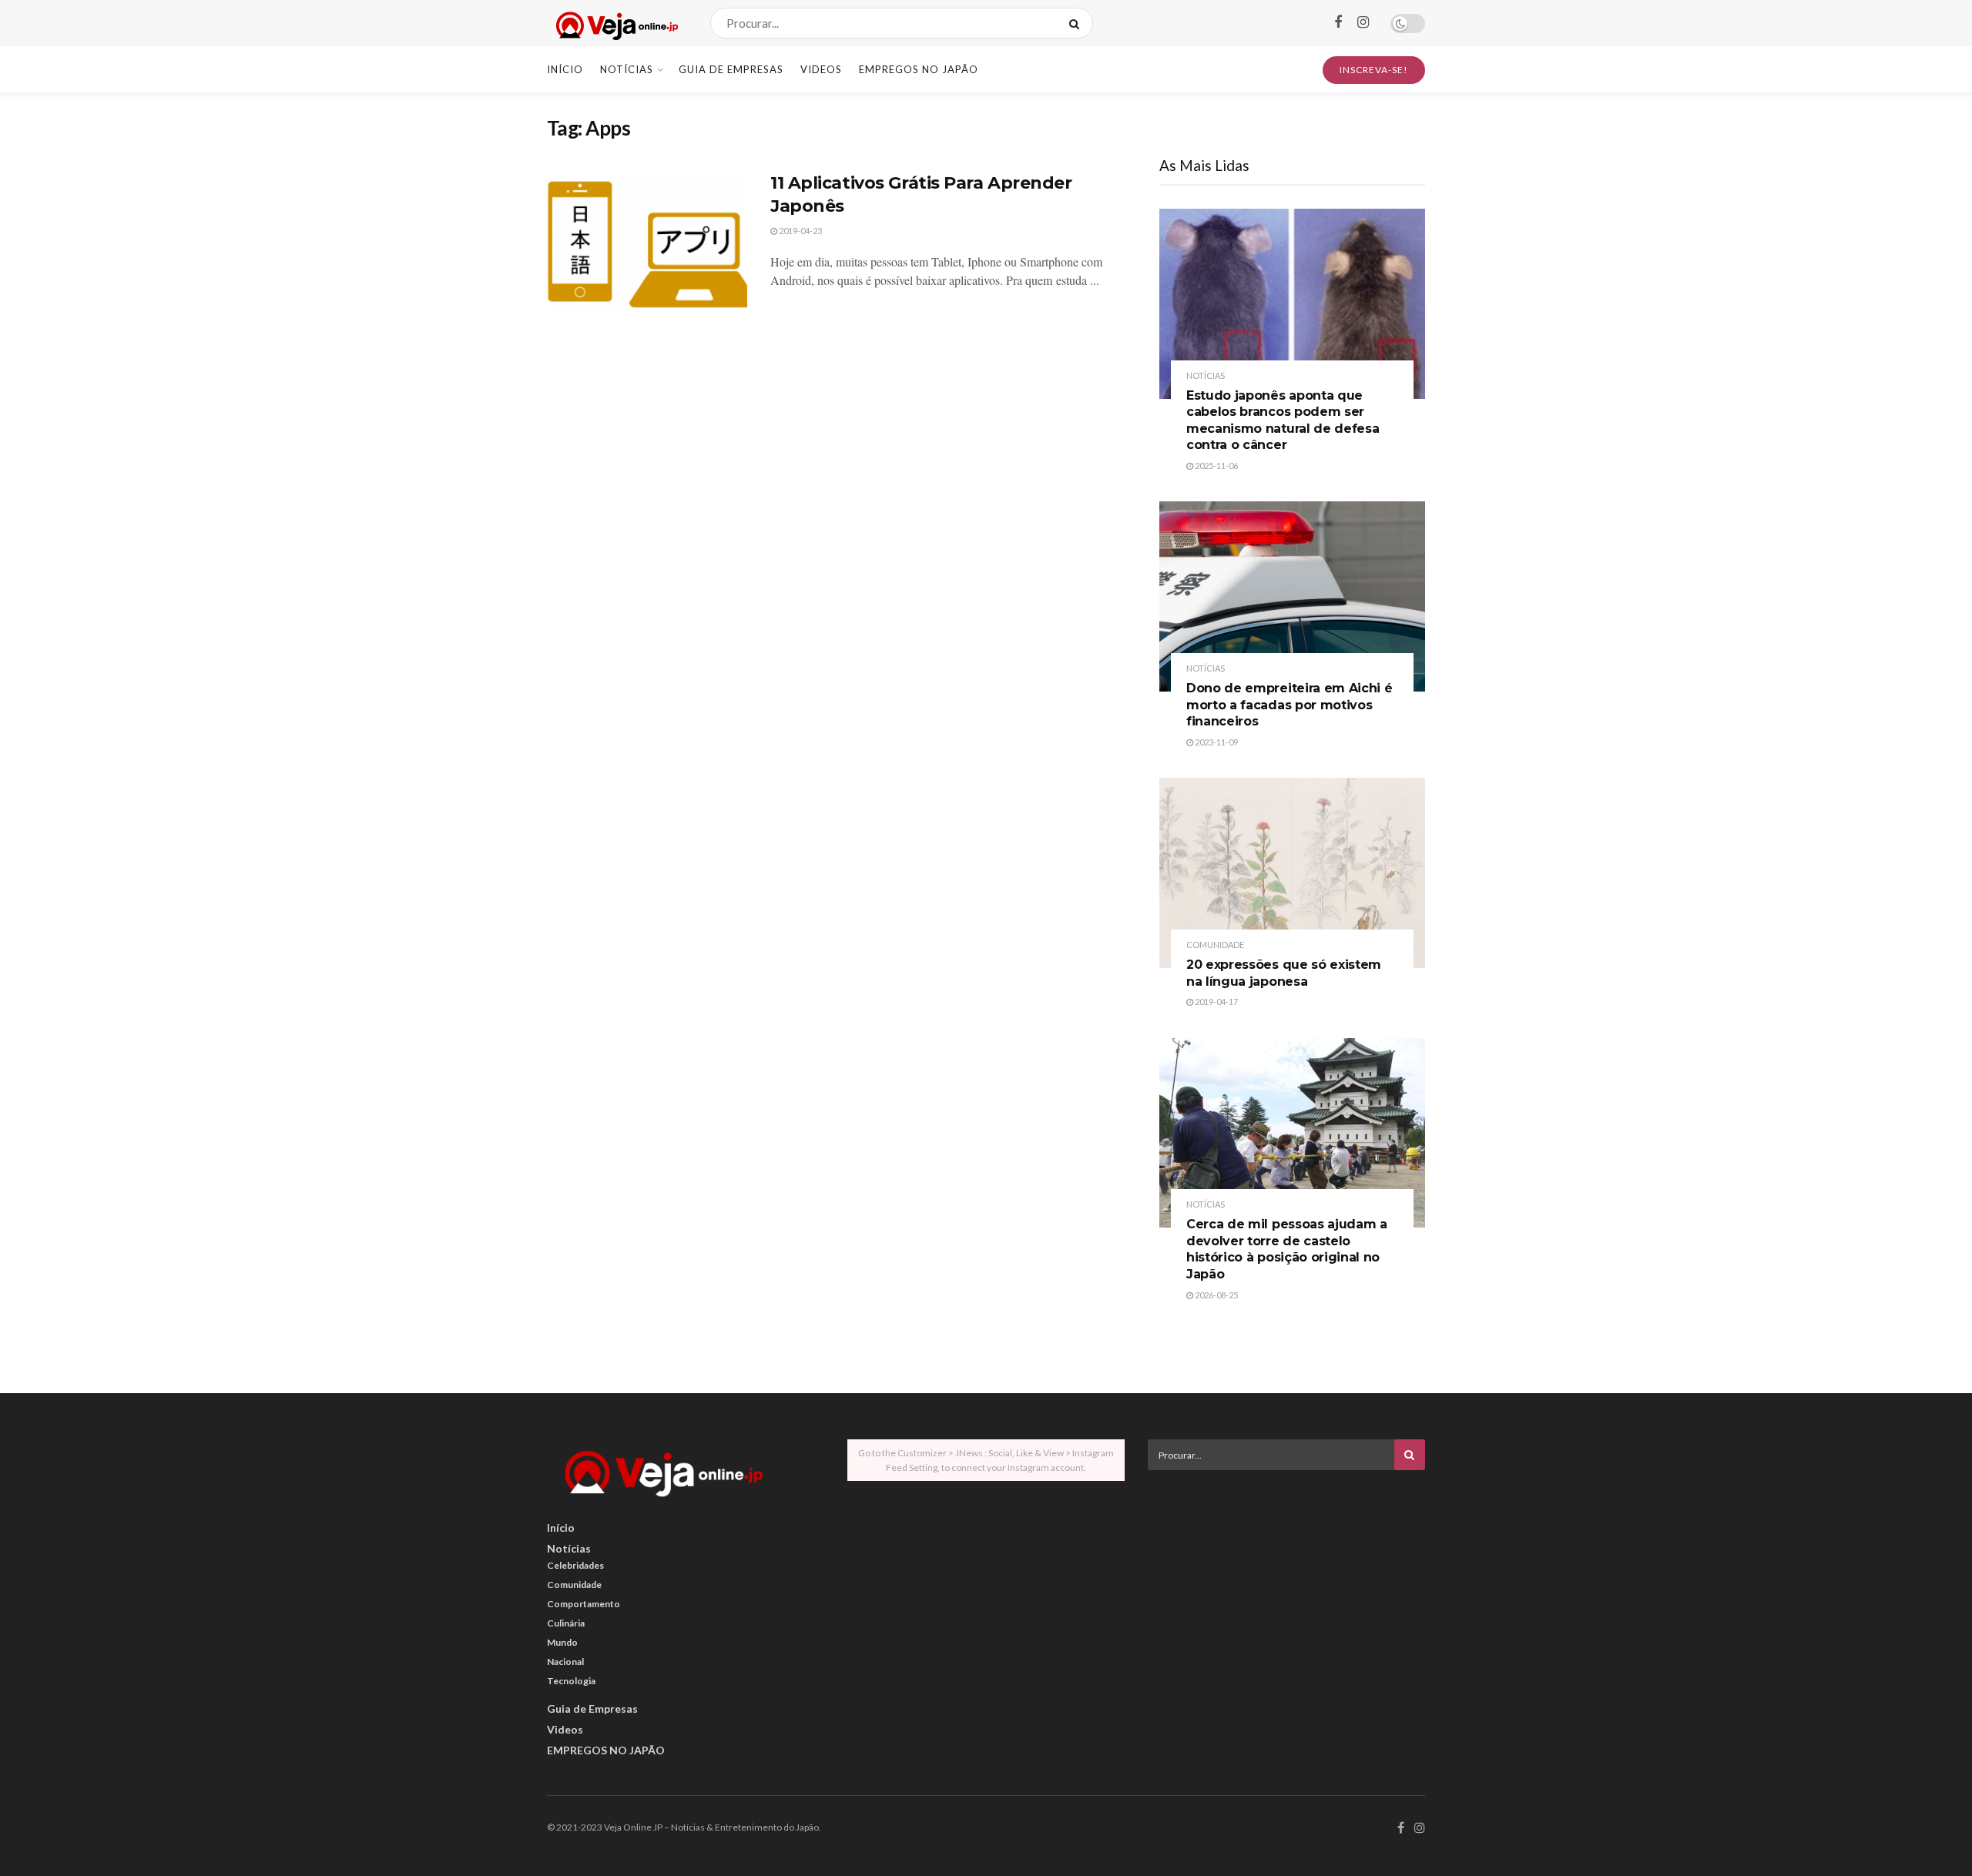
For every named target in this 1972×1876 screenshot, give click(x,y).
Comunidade (1215, 945)
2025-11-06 (1216, 466)
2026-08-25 (1216, 1295)
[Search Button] (1077, 23)
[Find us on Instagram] (1363, 23)
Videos (821, 69)
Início (565, 69)
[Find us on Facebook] (1338, 23)
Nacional (565, 1662)
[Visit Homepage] (615, 23)
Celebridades (575, 1565)
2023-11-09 (1216, 742)
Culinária (566, 1623)
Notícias (627, 69)
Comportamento (584, 1604)
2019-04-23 (800, 231)
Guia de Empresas (731, 69)
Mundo (562, 1642)
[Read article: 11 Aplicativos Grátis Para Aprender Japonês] (647, 243)
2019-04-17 (1216, 1002)
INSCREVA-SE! (1374, 70)
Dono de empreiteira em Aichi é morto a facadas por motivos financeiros (1289, 705)
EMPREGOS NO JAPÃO (919, 69)
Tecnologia (571, 1681)
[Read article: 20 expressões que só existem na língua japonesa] (1292, 873)
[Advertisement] (1286, 1590)
